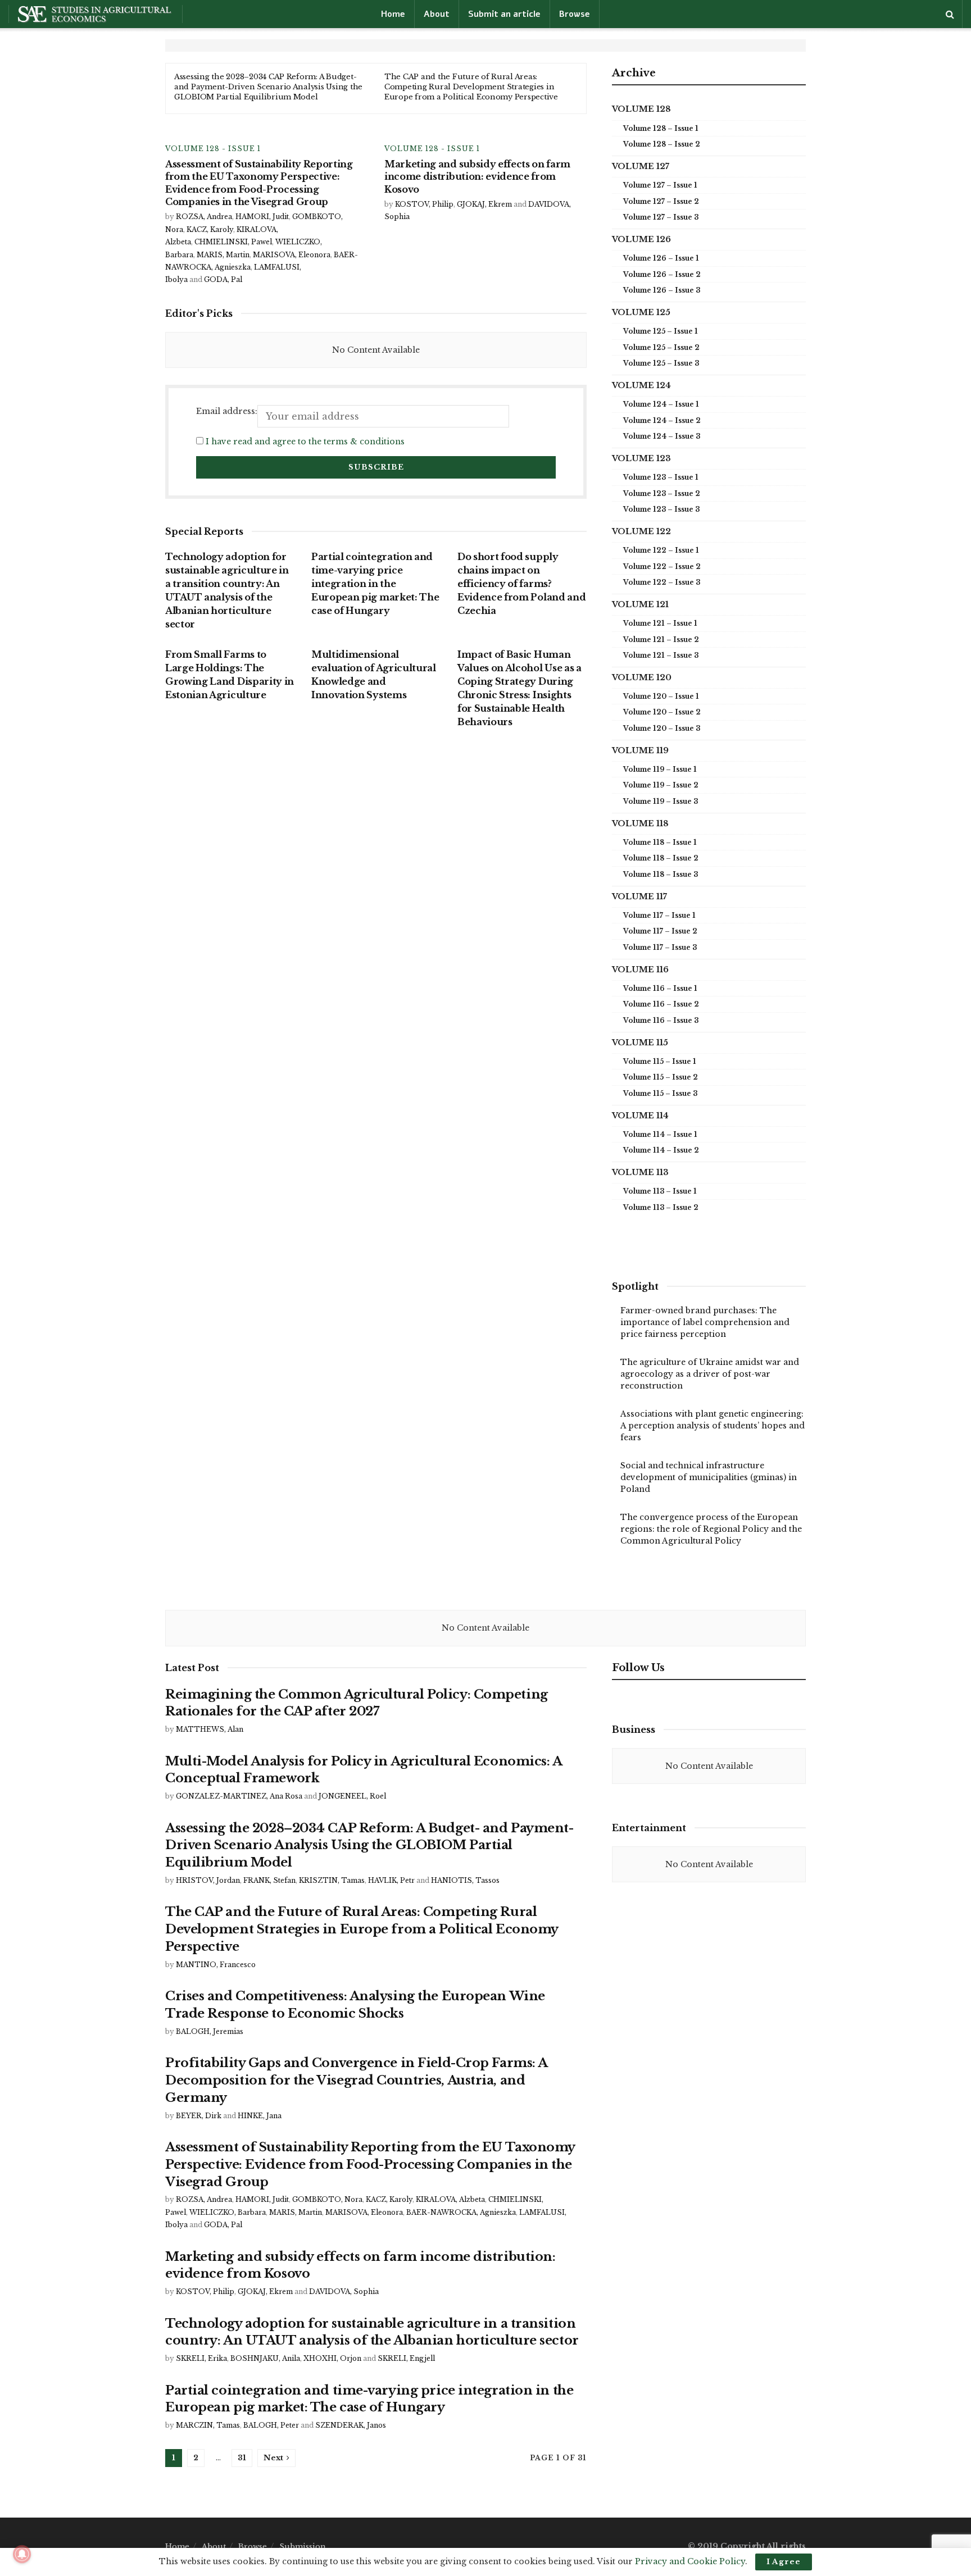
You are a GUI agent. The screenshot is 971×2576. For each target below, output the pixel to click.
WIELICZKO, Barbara (228, 2212)
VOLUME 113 (640, 1172)
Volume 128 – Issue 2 (662, 144)
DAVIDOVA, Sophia (344, 2291)
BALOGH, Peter (271, 2425)
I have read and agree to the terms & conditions (305, 442)
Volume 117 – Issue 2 (660, 931)
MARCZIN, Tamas (208, 2425)
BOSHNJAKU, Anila (265, 2358)
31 (242, 2458)
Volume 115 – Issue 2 (661, 1077)
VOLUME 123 (641, 458)
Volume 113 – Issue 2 (661, 1207)
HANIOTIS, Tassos (465, 1880)
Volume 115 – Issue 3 (660, 1093)
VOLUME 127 (641, 166)
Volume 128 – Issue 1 (661, 128)
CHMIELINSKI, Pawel (233, 242)
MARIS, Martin (223, 255)
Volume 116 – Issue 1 (660, 988)
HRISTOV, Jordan (208, 1880)
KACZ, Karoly (210, 229)
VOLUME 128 (641, 109)
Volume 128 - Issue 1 (213, 149)
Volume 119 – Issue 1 (660, 769)
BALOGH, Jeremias (210, 2031)
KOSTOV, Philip (424, 204)
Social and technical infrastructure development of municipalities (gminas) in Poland (709, 1477)
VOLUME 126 (641, 239)
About (437, 14)
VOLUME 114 (640, 1116)
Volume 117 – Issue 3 (660, 947)
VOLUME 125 (641, 312)
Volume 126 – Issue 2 (662, 274)
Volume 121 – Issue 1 (660, 623)
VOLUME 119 (640, 750)
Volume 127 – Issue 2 (661, 201)
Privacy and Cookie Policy (690, 2561)
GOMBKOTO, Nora (327, 2199)
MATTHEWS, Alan (210, 1729)
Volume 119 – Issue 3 (661, 801)
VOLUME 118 (640, 823)
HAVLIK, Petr (391, 1880)
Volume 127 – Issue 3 (661, 217)
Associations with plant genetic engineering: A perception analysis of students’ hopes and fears (713, 1426)
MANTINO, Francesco (216, 1965)
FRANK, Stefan (269, 1880)
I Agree (784, 2562)
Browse (575, 14)
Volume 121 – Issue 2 (661, 640)
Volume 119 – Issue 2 (661, 785)
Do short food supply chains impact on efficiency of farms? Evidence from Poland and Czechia (521, 584)
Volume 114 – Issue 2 (661, 1150)
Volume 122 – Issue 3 (662, 582)
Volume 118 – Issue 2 (661, 858)
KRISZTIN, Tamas (332, 1880)
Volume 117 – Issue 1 (659, 915)
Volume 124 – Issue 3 (662, 436)
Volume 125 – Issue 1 (661, 331)
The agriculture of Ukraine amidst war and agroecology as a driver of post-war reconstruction (710, 1374)
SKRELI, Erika (201, 2358)
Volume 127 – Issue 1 (660, 185)
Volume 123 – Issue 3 (661, 509)
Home (393, 14)
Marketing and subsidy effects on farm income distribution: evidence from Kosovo (477, 177)
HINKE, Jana (260, 2116)
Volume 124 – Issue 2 (662, 420)
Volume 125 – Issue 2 (661, 347)
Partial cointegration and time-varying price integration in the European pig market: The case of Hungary (375, 584)
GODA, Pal (223, 279)
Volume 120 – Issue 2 (662, 712)
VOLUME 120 (642, 677)
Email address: (227, 411)
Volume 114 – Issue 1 (660, 1134)
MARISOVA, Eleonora (292, 255)
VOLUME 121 (640, 604)
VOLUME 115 (640, 1043)
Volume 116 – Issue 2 (661, 1004)
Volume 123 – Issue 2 (662, 493)
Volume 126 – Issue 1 (661, 258)
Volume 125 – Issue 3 (661, 363)
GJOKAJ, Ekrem (484, 204)
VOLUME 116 (640, 970)
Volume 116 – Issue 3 (661, 1020)
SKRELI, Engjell (406, 2358)
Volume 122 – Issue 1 (661, 550)
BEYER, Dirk (199, 2116)
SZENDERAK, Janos (351, 2425)
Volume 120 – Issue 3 (662, 728)
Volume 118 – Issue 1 (660, 842)
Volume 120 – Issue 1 (661, 696)
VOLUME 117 (639, 896)
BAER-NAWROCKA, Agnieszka (461, 2212)
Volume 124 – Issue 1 (661, 404)
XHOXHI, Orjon (332, 2358)
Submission (303, 2547)
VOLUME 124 (641, 385)
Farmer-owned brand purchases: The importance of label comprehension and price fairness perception (705, 1322)
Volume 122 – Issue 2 (662, 566)
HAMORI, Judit (262, 217)
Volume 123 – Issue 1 (661, 477)
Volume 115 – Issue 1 (660, 1061)
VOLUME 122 (641, 531)
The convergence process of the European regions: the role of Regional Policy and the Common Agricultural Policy (711, 1529)
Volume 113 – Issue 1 (660, 1191)
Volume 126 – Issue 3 (662, 290)
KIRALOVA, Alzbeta (450, 2199)
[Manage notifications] (22, 2554)
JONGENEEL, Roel (352, 1796)
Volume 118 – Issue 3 (661, 874)
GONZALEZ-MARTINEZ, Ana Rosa (239, 1796)
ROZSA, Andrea (204, 217)
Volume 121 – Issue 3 (661, 655)
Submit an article (504, 14)
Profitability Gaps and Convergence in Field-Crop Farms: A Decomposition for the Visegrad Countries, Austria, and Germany (356, 2080)
